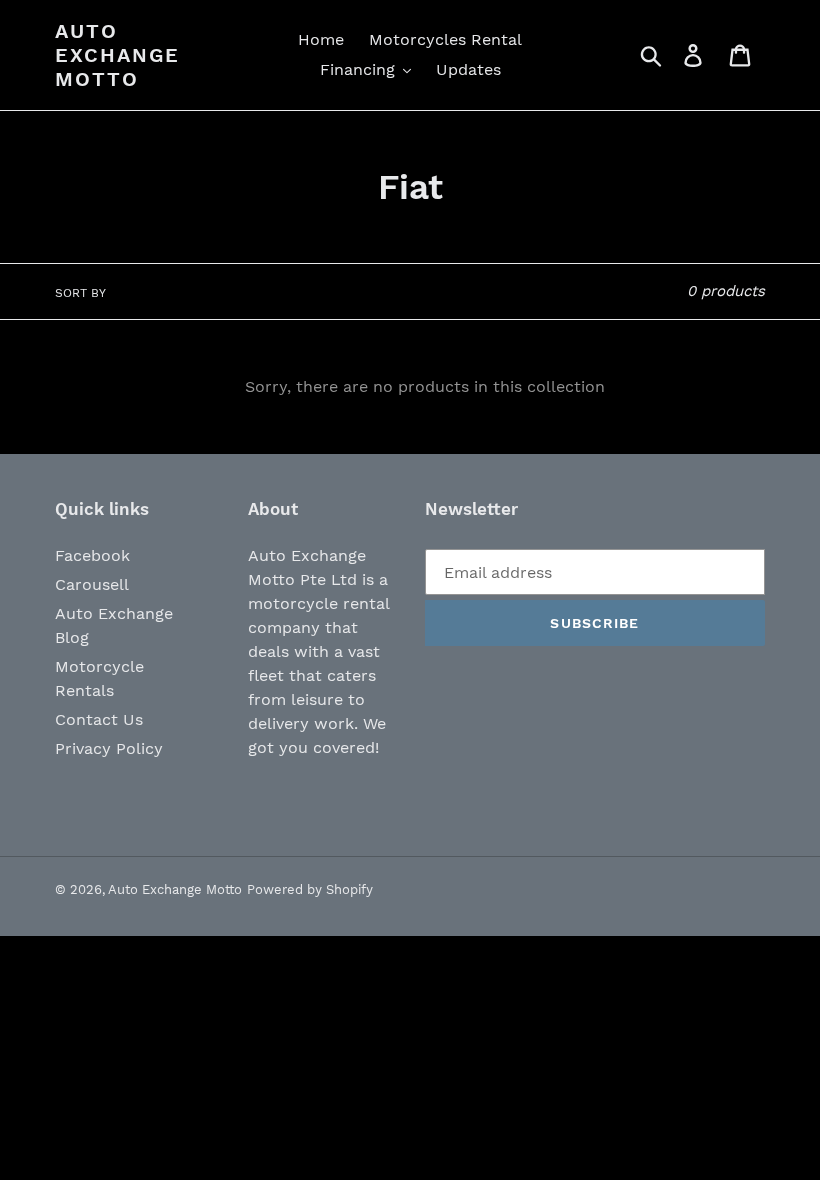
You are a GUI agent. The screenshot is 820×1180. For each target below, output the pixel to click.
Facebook (92, 555)
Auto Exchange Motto (117, 55)
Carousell (92, 584)
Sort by (80, 293)
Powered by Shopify (310, 889)
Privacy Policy (109, 748)
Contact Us (99, 719)
